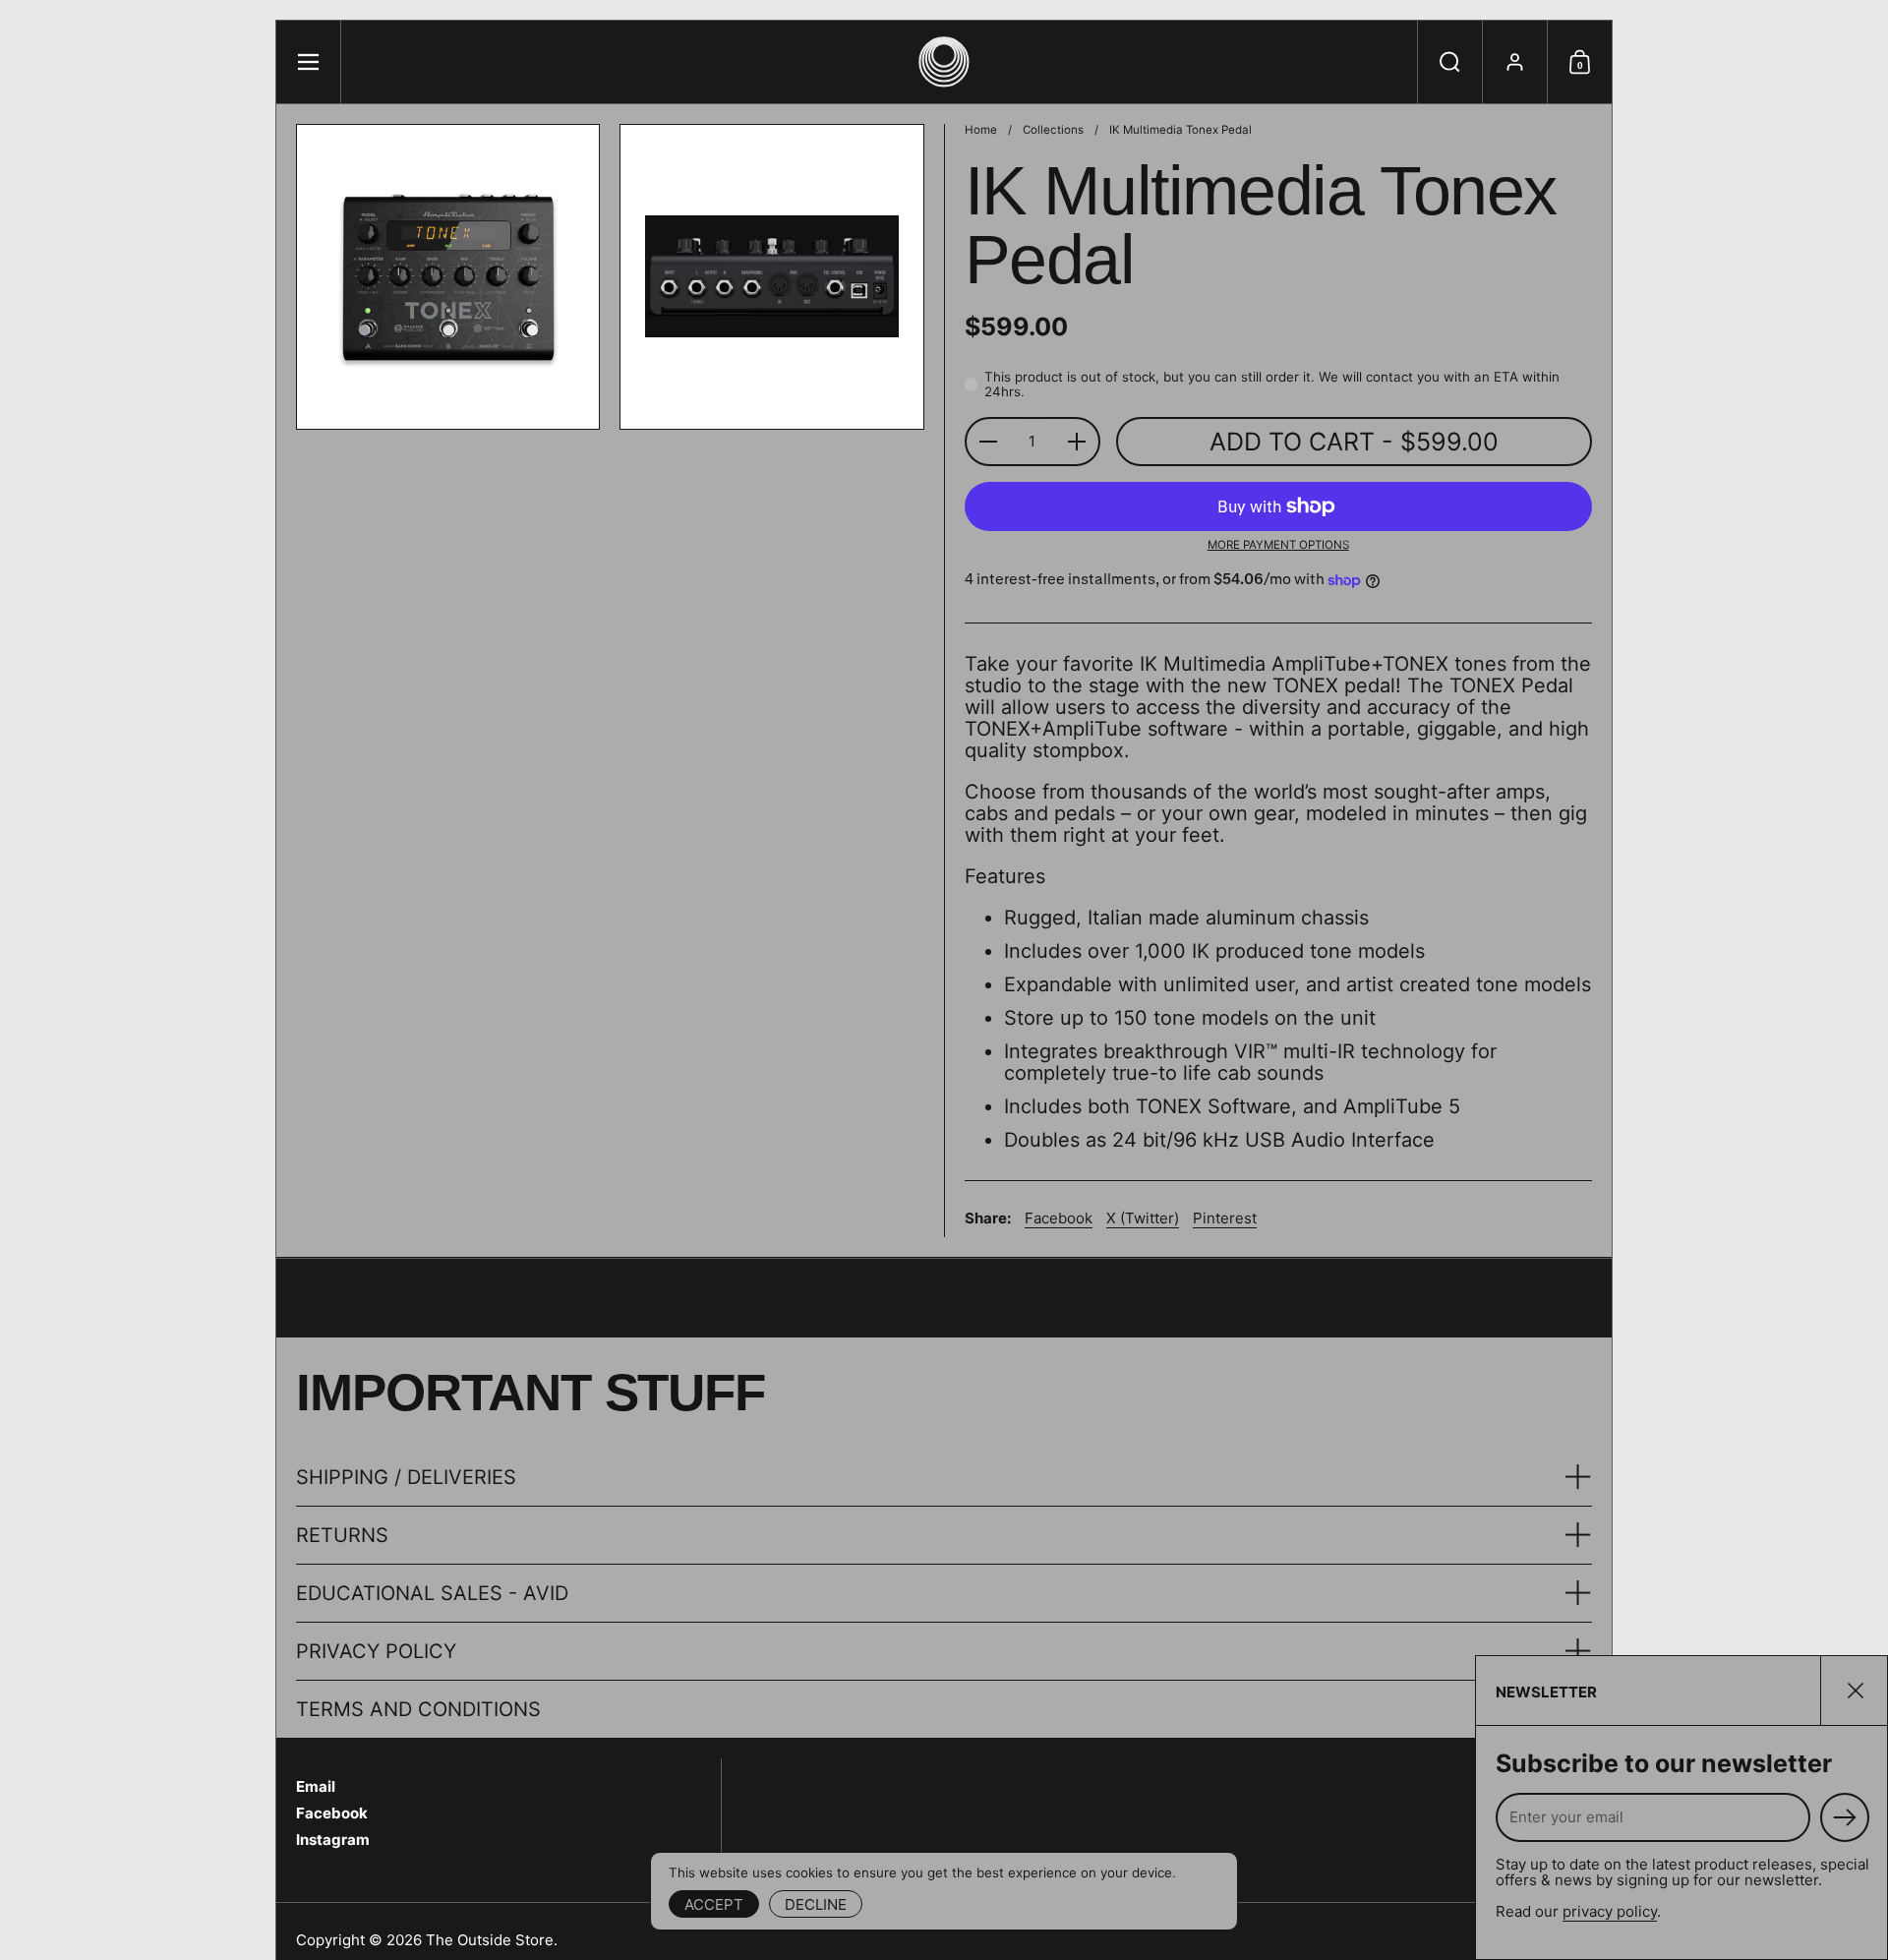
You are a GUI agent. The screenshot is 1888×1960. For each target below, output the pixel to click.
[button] (1449, 62)
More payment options (1278, 545)
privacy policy (1610, 1911)
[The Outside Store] (944, 62)
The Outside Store (490, 1940)
